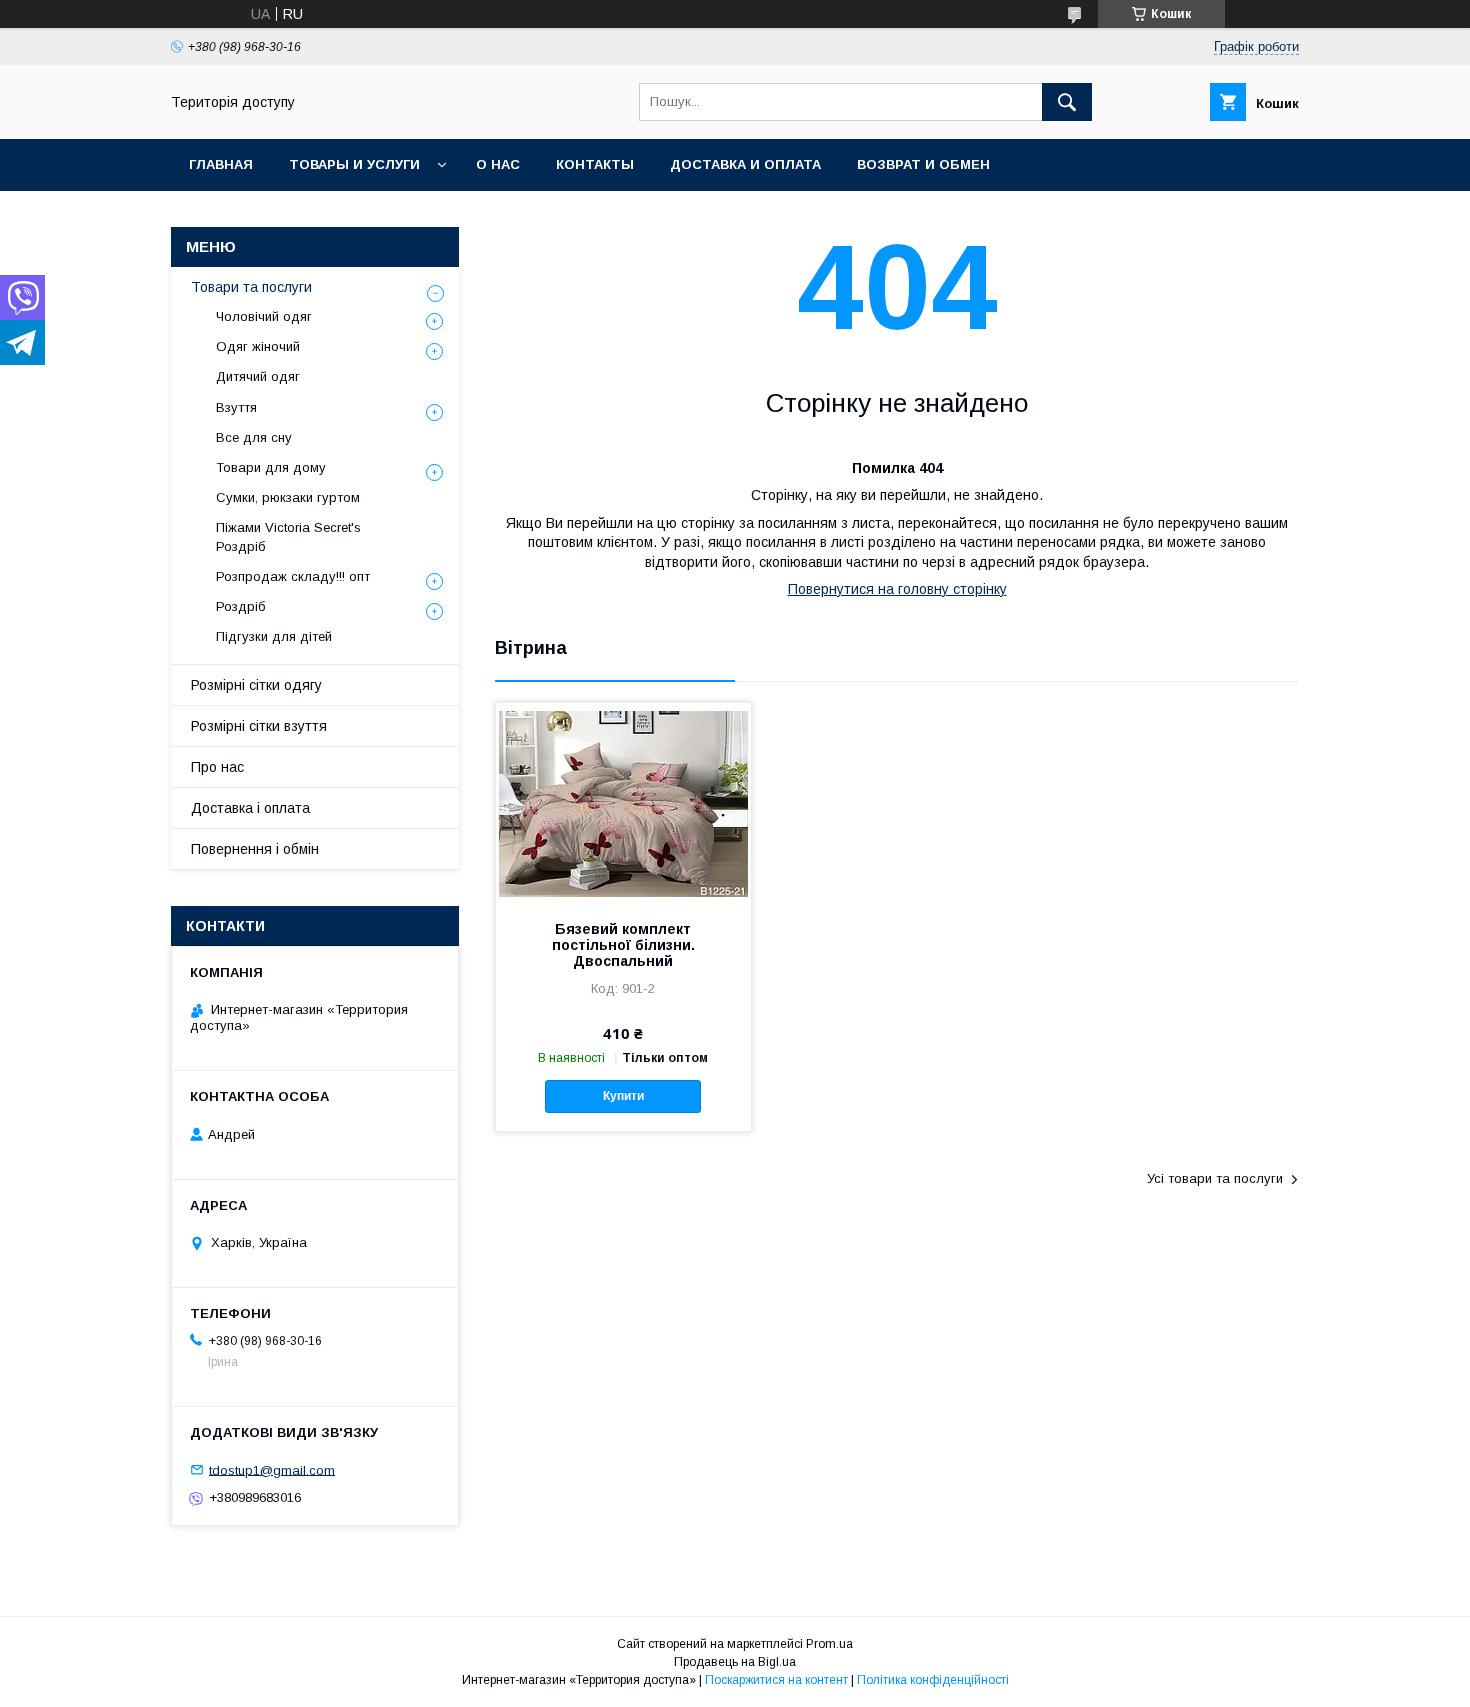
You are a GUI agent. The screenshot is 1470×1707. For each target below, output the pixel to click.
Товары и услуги (354, 164)
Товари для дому (271, 467)
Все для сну (254, 437)
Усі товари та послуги (1215, 1178)
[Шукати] (1067, 102)
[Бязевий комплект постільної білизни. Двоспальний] (623, 803)
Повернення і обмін (255, 849)
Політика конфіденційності (933, 1680)
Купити (623, 1096)
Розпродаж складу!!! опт (293, 576)
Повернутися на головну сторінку (897, 589)
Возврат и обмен (923, 164)
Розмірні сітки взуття (259, 726)
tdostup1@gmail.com (272, 1469)
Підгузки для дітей (274, 636)
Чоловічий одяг (264, 316)
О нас (498, 164)
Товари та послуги (251, 287)
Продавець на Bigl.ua (735, 1662)
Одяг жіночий (258, 346)
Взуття (236, 407)
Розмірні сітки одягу (256, 685)
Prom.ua (829, 1644)
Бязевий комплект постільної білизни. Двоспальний (623, 945)
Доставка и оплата (745, 164)
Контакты (595, 164)
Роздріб (241, 606)
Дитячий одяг (258, 376)
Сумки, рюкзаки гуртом (288, 497)
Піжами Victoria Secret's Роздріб (288, 536)
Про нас (217, 767)
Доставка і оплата (250, 808)
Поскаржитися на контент (776, 1680)
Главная (221, 164)
